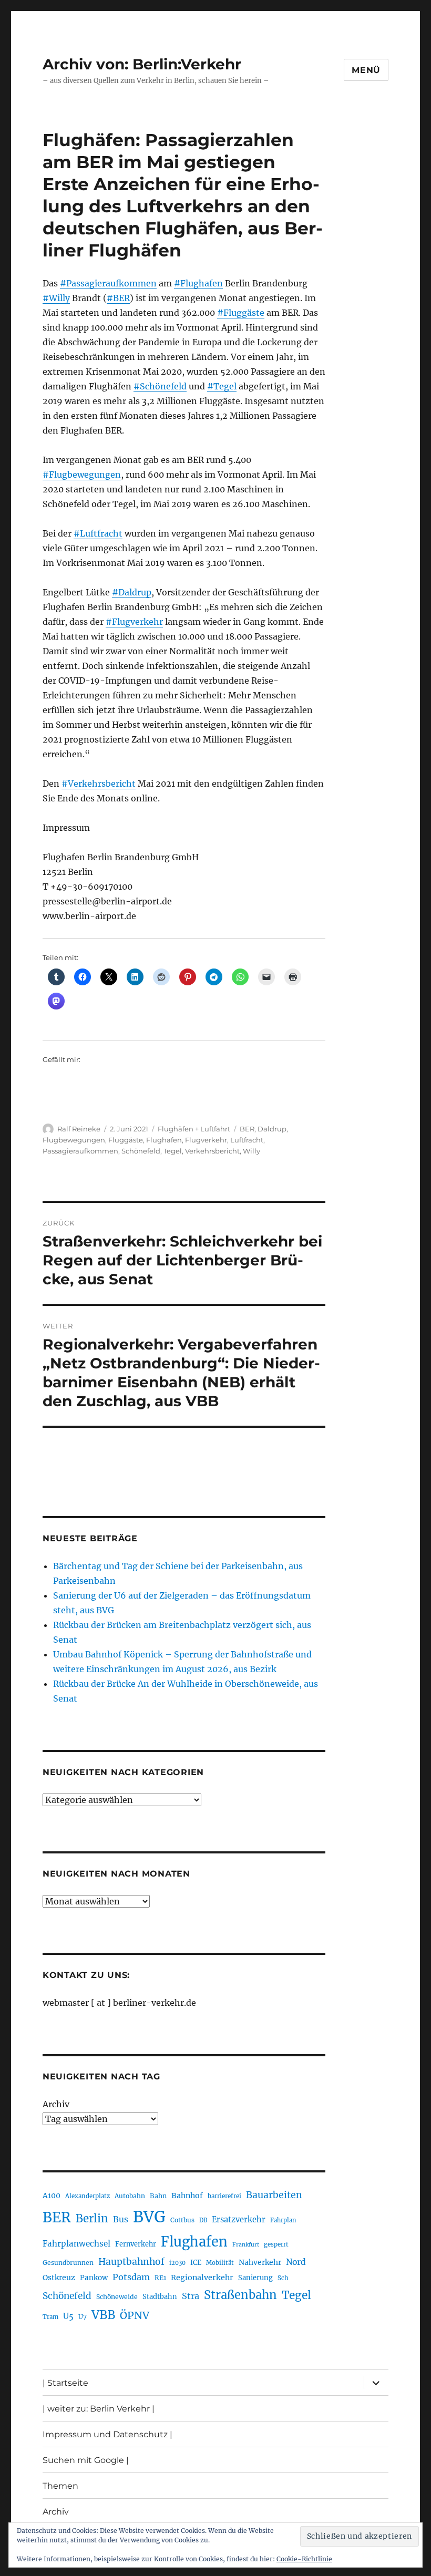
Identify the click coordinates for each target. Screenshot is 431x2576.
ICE (196, 2263)
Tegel (173, 1151)
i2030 (177, 2263)
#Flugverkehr (134, 622)
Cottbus (182, 2220)
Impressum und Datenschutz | (107, 2434)
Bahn (158, 2196)
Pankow (94, 2278)
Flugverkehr (206, 1140)
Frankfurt (246, 2245)
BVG (149, 2217)
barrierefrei (224, 2196)
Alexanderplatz (88, 2196)
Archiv (56, 2104)
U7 (83, 2317)
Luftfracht (247, 1140)
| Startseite (65, 2383)
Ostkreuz (59, 2278)
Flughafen (164, 1140)
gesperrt (276, 2244)
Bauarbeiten (274, 2195)
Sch (283, 2278)
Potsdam (131, 2277)
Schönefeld (141, 1151)
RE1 (160, 2278)
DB (203, 2220)
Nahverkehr (260, 2262)
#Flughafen (198, 283)
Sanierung (255, 2278)
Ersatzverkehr (239, 2220)
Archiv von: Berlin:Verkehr (142, 64)
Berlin (92, 2219)
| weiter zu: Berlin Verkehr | (99, 2409)
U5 (68, 2316)
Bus (121, 2219)
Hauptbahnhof (131, 2262)
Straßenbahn (240, 2295)
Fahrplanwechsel (76, 2244)
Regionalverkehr (202, 2278)
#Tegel (222, 386)
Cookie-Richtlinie (304, 2559)
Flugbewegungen (74, 1140)
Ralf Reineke (79, 1129)
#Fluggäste (241, 313)
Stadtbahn (160, 2297)
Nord (296, 2262)
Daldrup (272, 1129)
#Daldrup (132, 592)
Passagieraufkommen (80, 1151)
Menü (366, 70)
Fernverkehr (136, 2244)
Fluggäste (126, 1140)
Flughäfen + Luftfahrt (194, 1129)
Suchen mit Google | (86, 2460)
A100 (52, 2196)
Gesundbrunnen (68, 2263)
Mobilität (220, 2263)
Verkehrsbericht (212, 1151)
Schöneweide (117, 2297)
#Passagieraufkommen (108, 283)
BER (247, 1129)
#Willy (56, 298)
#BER (118, 298)
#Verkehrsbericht (99, 784)
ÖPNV (135, 2315)
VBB (103, 2315)
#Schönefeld (160, 386)
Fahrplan (283, 2220)
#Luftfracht (98, 533)
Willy (252, 1151)
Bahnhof (187, 2196)
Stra (191, 2296)
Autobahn (130, 2196)
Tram (50, 2317)
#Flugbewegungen (82, 475)
